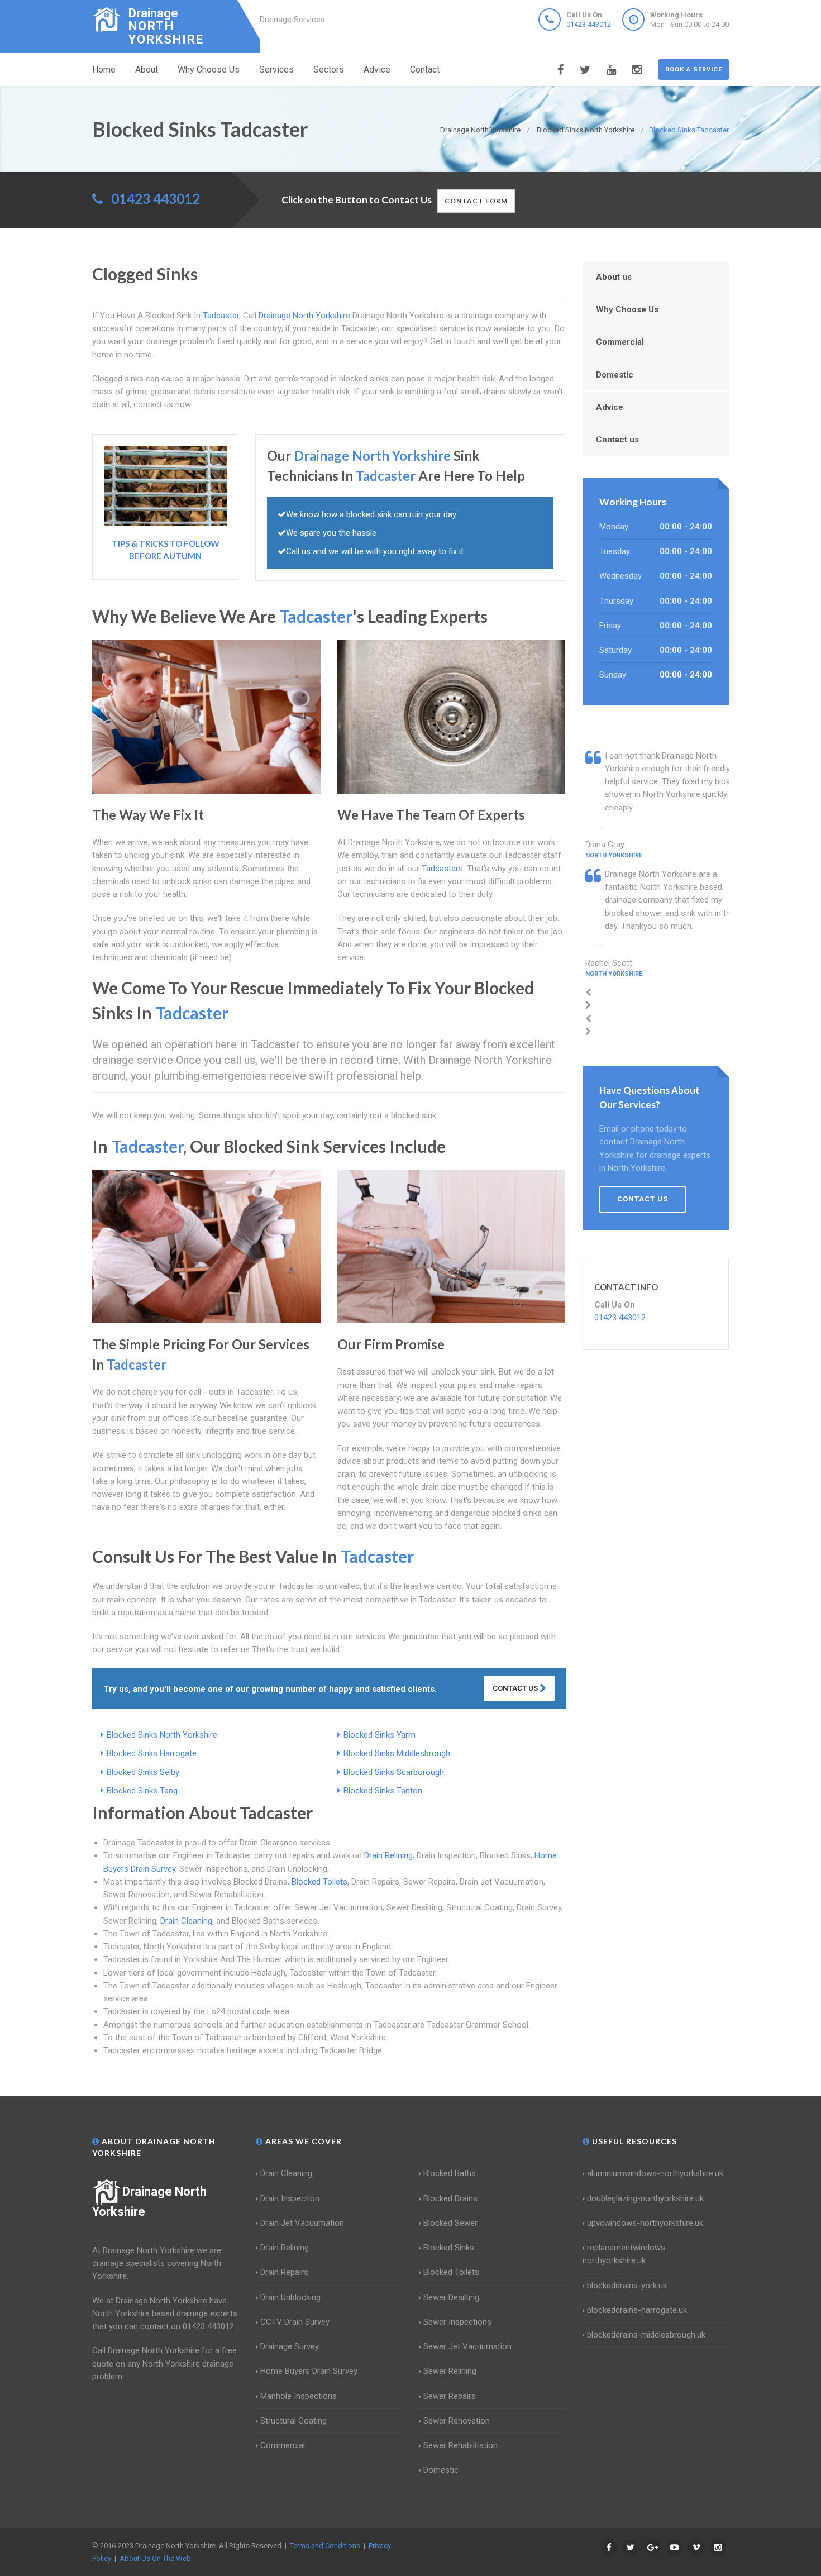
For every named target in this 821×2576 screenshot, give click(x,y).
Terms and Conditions (325, 2546)
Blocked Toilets (319, 1882)
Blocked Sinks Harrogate (152, 1753)
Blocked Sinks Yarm (380, 1735)
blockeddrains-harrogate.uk (637, 2310)
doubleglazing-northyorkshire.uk (645, 2198)
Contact (425, 70)
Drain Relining (388, 1855)
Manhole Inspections (299, 2396)
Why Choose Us (209, 70)
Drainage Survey (290, 2346)
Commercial (620, 342)
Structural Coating (293, 2421)
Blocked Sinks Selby (143, 1772)
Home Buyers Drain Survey (309, 2371)
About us (614, 277)
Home (104, 70)
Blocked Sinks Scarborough (394, 1772)
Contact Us (516, 1688)
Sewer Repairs (450, 2396)
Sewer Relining (450, 2371)
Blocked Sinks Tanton (383, 1791)
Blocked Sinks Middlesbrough (397, 1753)
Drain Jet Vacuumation (302, 2223)
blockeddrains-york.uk (627, 2286)
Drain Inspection (290, 2198)
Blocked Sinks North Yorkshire (162, 1735)
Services (276, 70)
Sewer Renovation (457, 2421)
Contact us (617, 440)
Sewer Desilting (451, 2297)
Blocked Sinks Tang (142, 1791)
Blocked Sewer (450, 2223)
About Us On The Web (155, 2558)
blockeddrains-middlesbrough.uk (646, 2335)
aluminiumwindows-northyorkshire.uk (655, 2173)
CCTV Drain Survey (295, 2322)
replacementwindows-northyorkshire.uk (626, 2254)
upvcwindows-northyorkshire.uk (645, 2223)
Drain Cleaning (186, 1921)
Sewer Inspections (457, 2322)
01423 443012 (589, 24)
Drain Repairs (284, 2272)
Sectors (329, 70)
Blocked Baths (450, 2173)
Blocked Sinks (449, 2248)
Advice (377, 70)
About (147, 70)
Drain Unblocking (290, 2297)
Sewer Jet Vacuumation (467, 2346)
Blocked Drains (450, 2198)
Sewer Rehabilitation (460, 2445)
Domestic (615, 375)
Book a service (694, 70)
